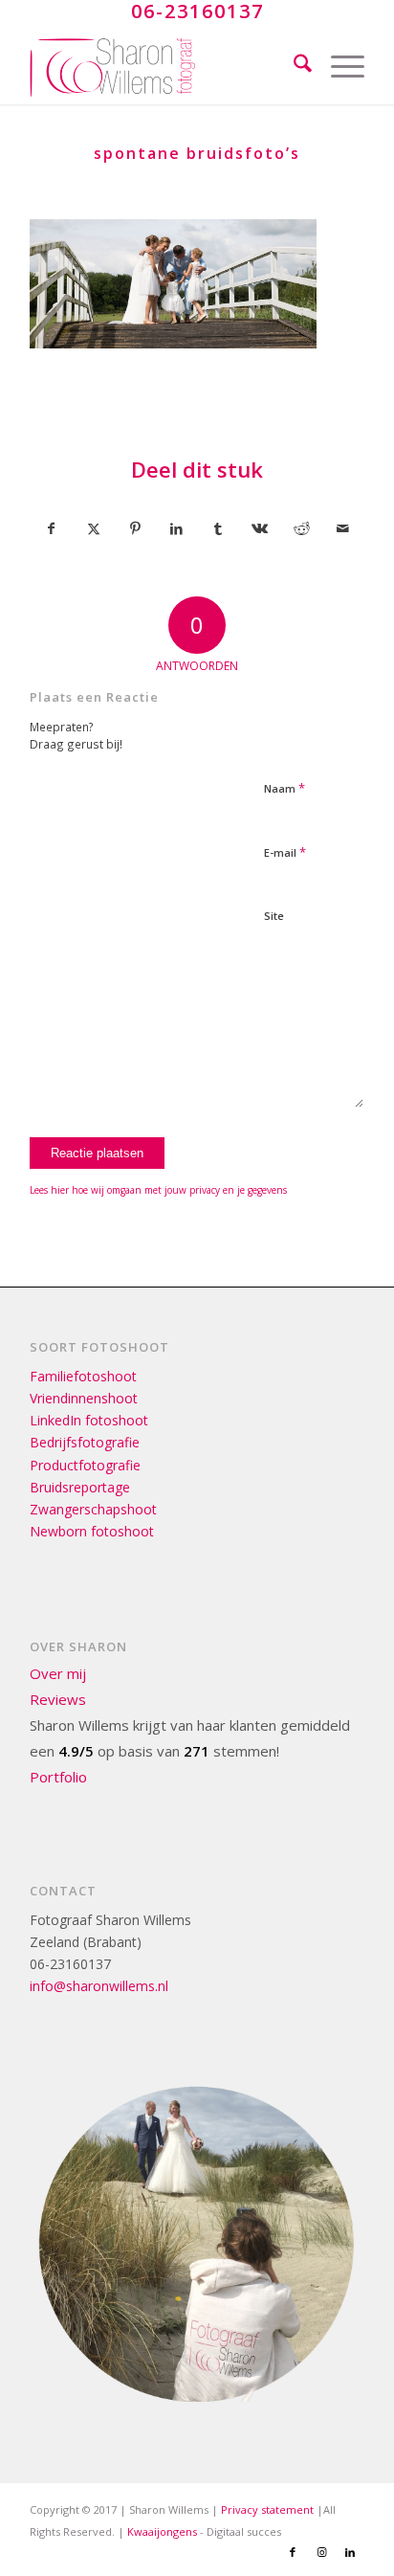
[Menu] (338, 66)
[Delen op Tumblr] (219, 528)
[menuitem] (293, 66)
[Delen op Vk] (260, 528)
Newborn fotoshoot (92, 1531)
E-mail (285, 852)
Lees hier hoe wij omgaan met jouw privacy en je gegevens (158, 1190)
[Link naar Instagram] (321, 2552)
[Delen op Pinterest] (135, 528)
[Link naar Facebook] (293, 2552)
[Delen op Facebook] (52, 528)
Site (274, 916)
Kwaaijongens (162, 2531)
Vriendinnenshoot (84, 1398)
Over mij (58, 1673)
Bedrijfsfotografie (85, 1442)
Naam (285, 788)
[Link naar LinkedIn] (350, 2552)
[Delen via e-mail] (344, 528)
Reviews (58, 1699)
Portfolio (58, 1777)
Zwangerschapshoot (93, 1509)
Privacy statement (267, 2509)
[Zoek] (293, 66)
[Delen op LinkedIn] (176, 528)
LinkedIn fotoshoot (89, 1420)
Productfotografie (85, 1465)
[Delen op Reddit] (302, 528)
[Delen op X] (93, 528)
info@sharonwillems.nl (99, 1986)
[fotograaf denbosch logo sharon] (164, 66)
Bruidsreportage (80, 1487)
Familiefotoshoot (83, 1376)
